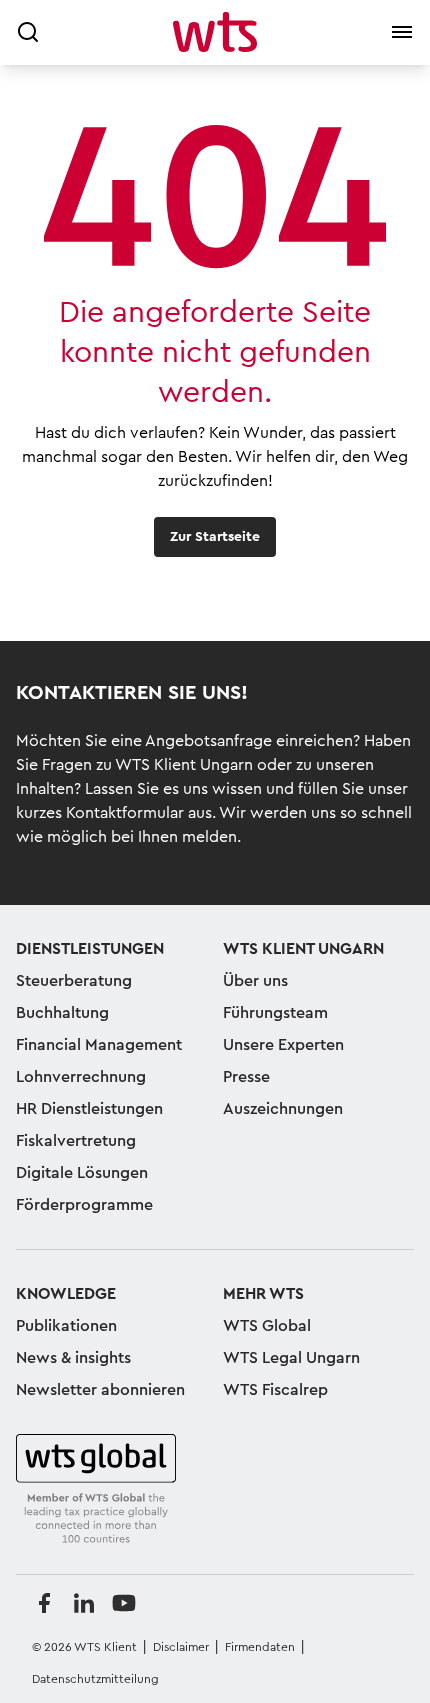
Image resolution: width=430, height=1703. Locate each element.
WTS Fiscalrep (275, 1390)
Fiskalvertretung (76, 1141)
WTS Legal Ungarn (291, 1358)
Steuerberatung (74, 981)
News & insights (73, 1358)
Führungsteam (275, 1013)
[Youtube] (124, 1603)
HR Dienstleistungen (89, 1109)
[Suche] (28, 32)
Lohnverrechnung (81, 1077)
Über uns (255, 981)
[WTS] (96, 1490)
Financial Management (99, 1045)
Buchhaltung (62, 1013)
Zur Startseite (215, 537)
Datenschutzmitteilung (95, 1679)
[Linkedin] (84, 1603)
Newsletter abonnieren (100, 1390)
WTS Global (267, 1326)
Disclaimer (181, 1647)
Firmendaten (260, 1647)
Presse (246, 1077)
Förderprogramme (84, 1205)
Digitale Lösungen (82, 1173)
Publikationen (66, 1326)
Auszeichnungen (283, 1109)
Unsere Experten (283, 1045)
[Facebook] (44, 1603)
